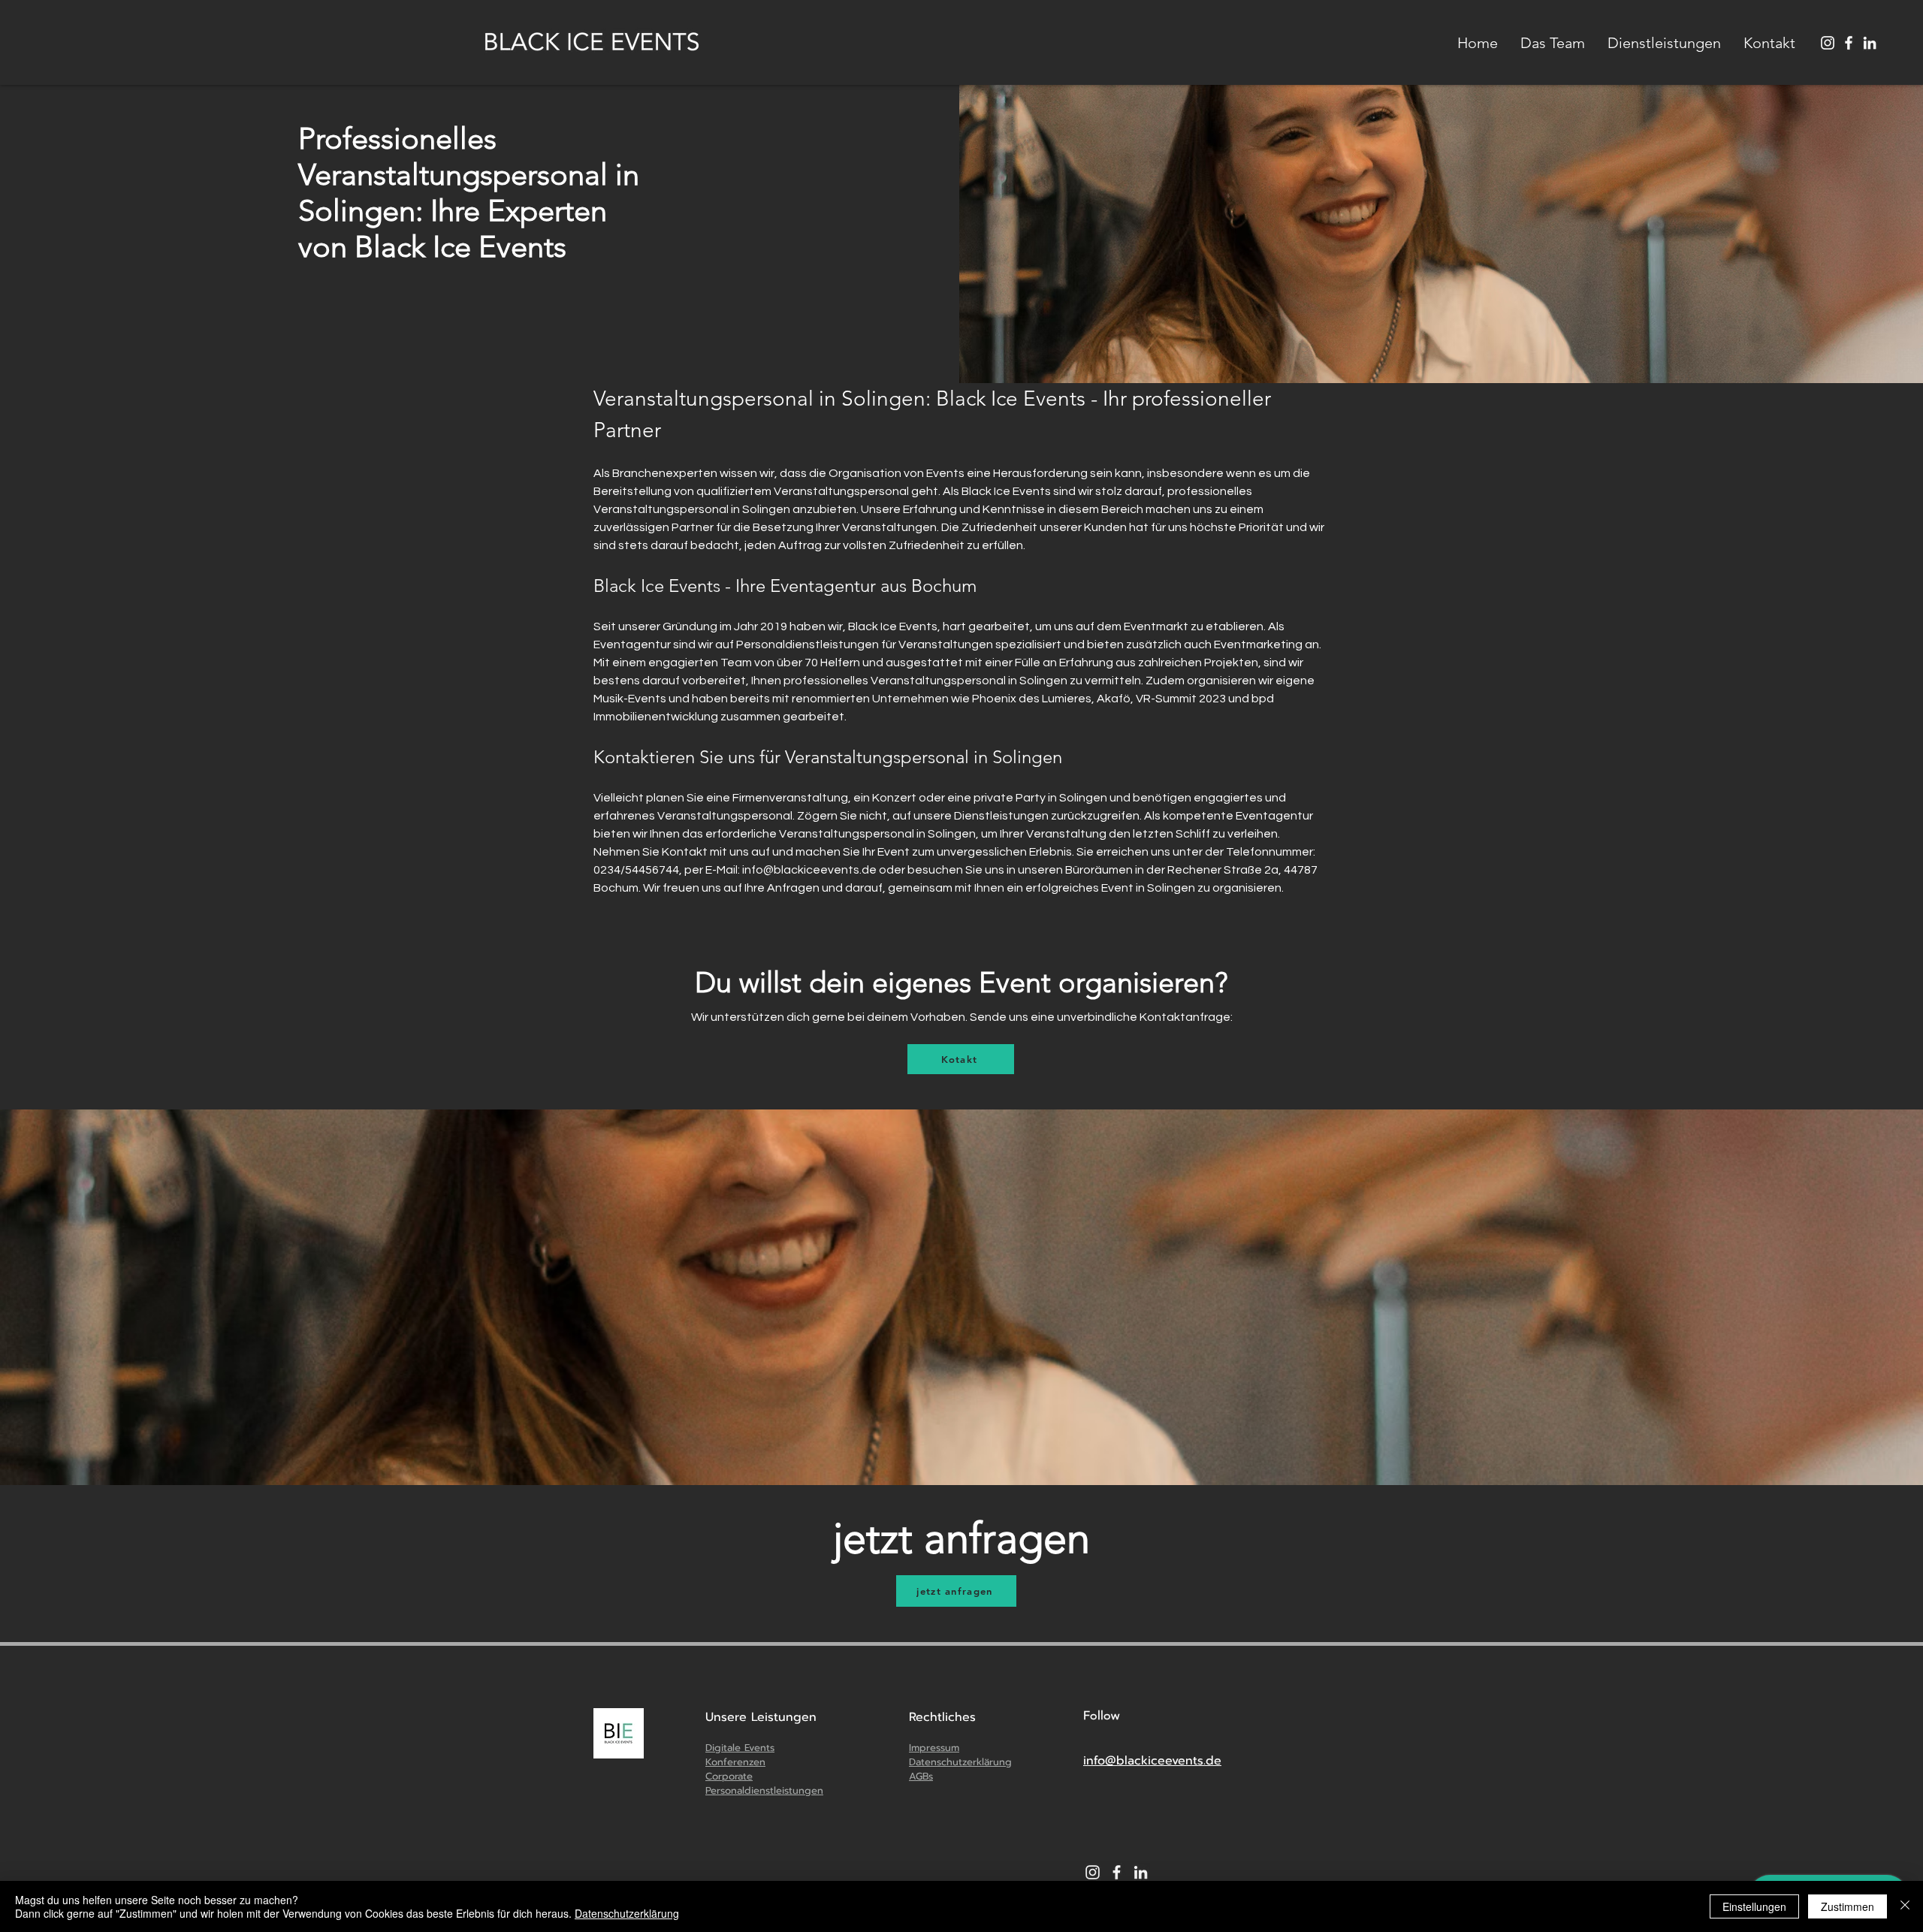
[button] (1664, 43)
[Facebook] (1849, 43)
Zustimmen (1848, 1906)
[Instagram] (1828, 43)
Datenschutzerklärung (627, 1913)
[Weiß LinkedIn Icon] (1870, 43)
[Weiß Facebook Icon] (1117, 1872)
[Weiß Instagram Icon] (1093, 1872)
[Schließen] (1905, 1906)
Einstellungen (1754, 1906)
